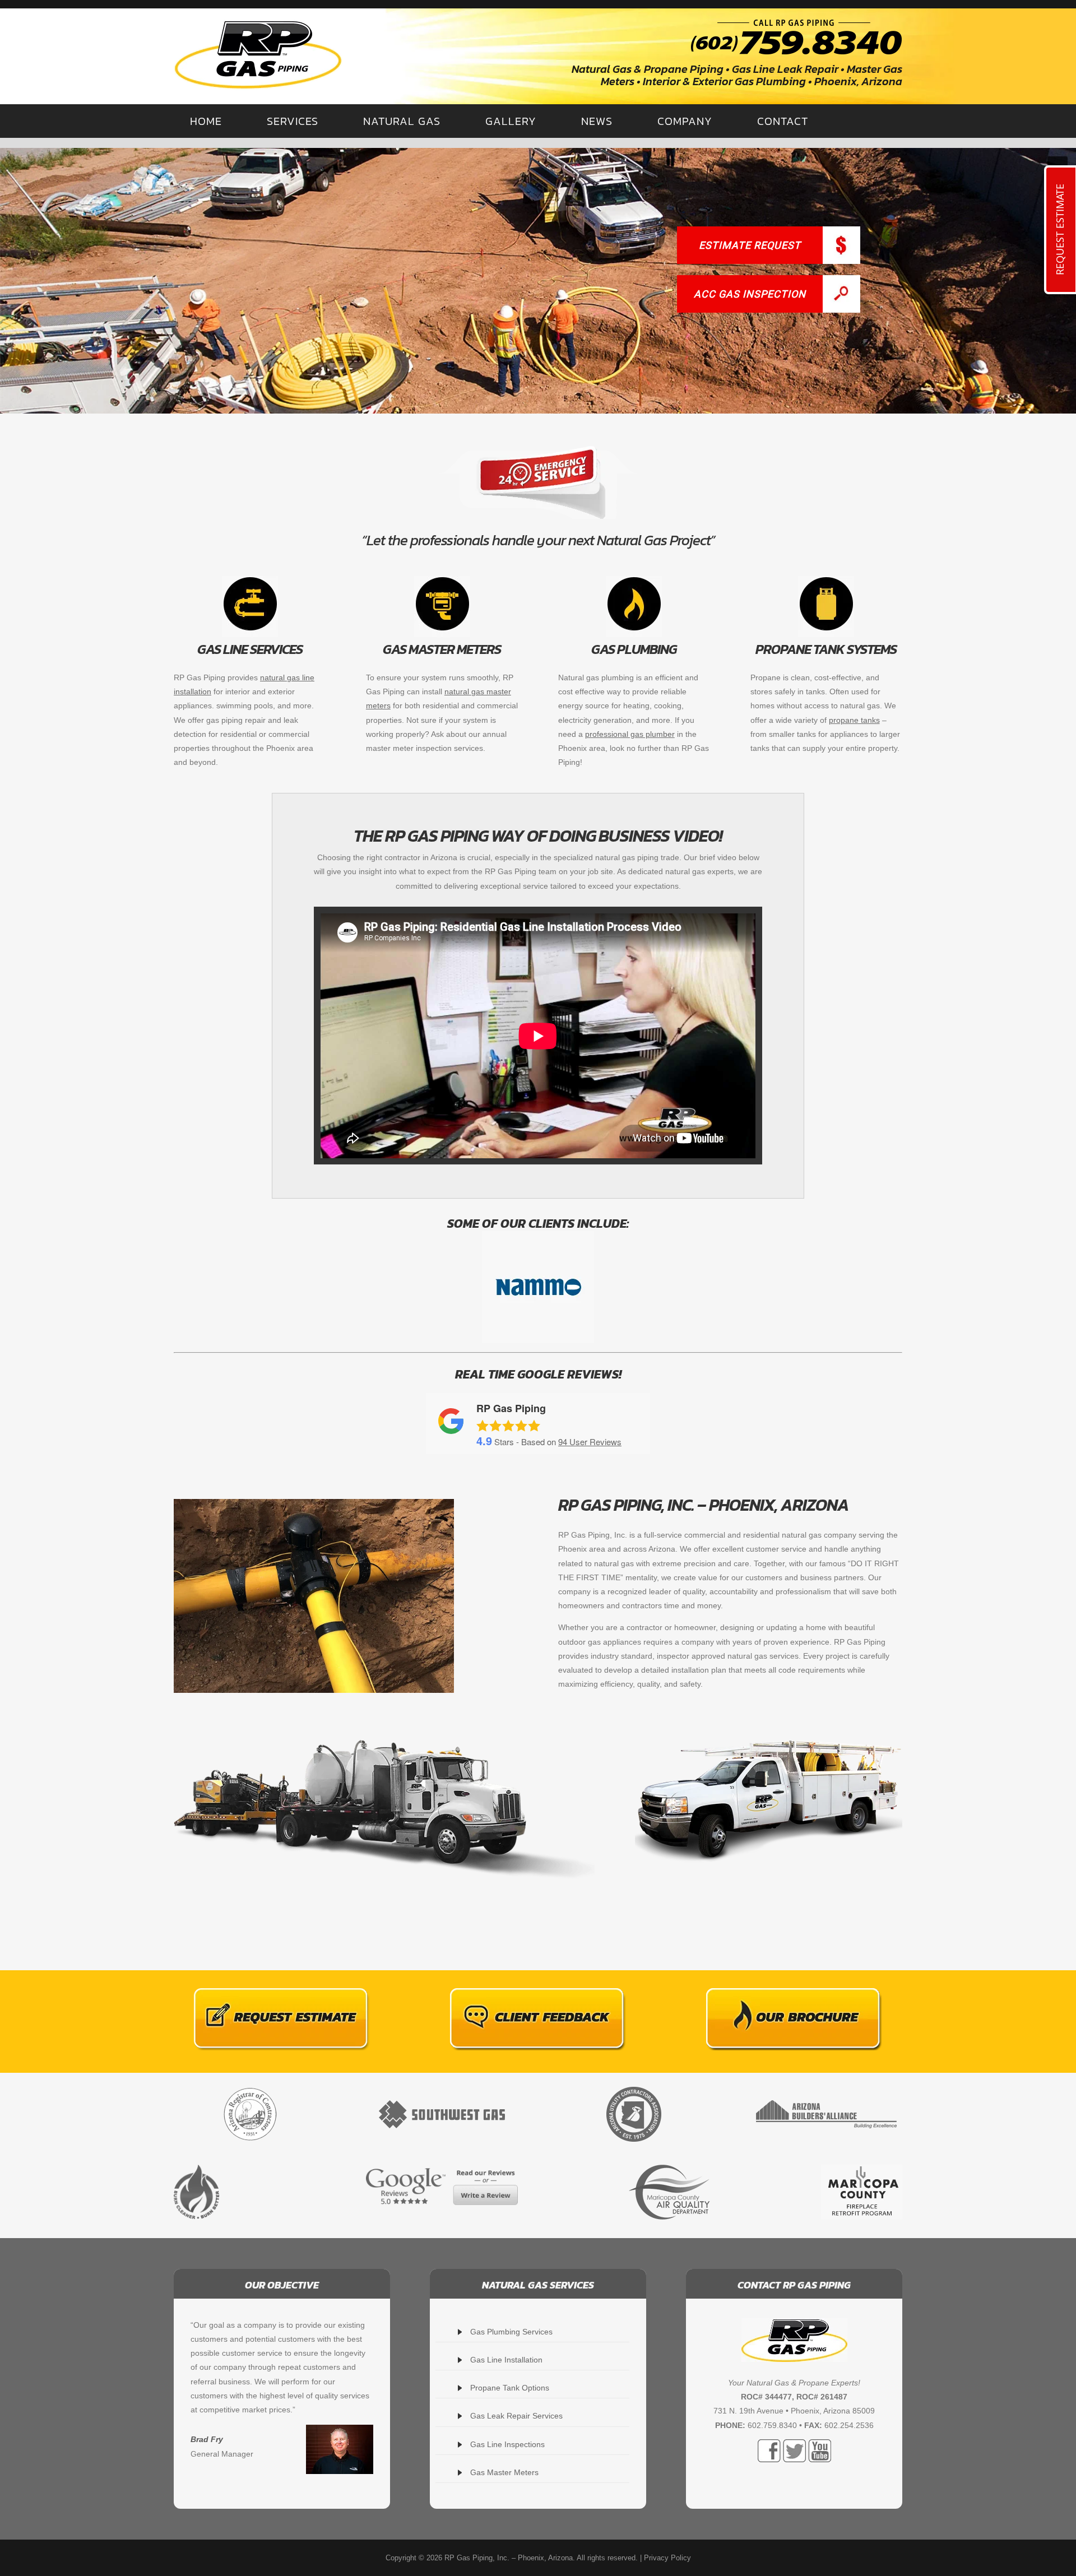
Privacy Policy (667, 2558)
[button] (538, 281)
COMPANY (685, 121)
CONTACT (783, 121)
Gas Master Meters (442, 649)
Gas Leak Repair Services (516, 2416)
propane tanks (854, 720)
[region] (538, 281)
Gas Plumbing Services (511, 2332)
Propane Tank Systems (826, 649)
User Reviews (590, 1442)
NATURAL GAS (402, 121)
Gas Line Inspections (507, 2444)
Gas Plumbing (634, 649)
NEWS (597, 121)
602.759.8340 (772, 2425)
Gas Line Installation (506, 2360)
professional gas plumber (630, 734)
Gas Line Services (250, 649)
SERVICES (293, 121)
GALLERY (511, 121)
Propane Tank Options (510, 2388)
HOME (206, 121)
